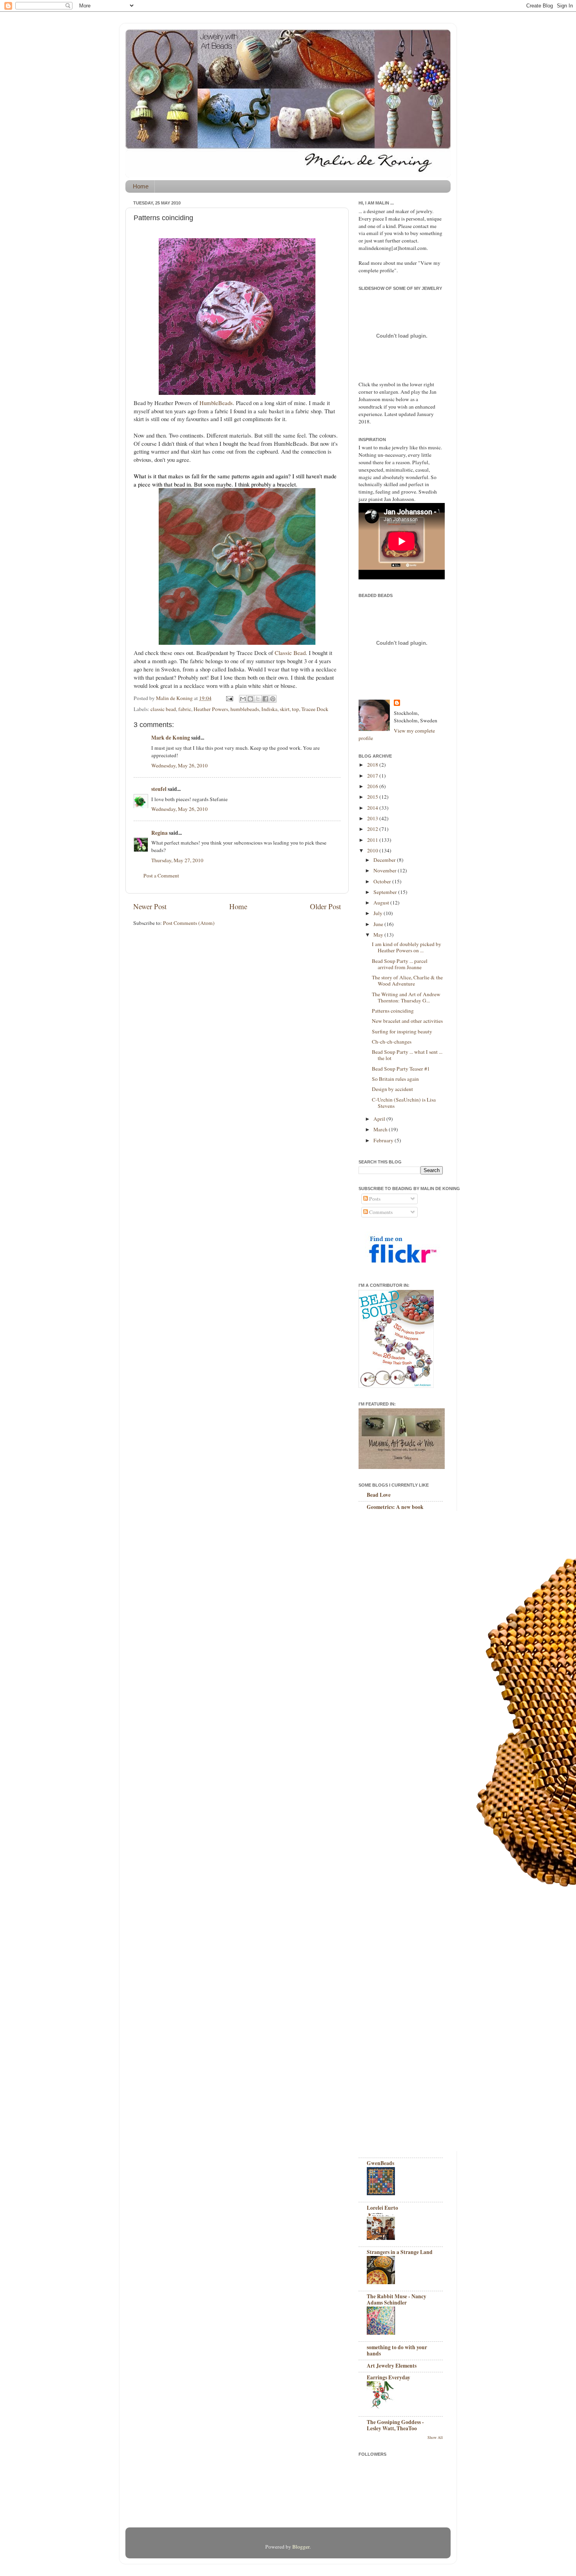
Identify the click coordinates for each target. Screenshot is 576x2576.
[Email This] (243, 699)
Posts (374, 1199)
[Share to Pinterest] (273, 699)
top (295, 709)
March (381, 1129)
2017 (373, 776)
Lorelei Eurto (382, 2208)
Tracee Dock (315, 709)
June (379, 924)
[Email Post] (229, 698)
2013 (373, 818)
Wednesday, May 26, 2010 (179, 765)
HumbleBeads (216, 403)
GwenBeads (380, 2163)
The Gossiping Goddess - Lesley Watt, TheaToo (395, 2425)
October (383, 881)
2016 (373, 786)
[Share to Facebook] (265, 699)
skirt (285, 709)
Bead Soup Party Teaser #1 (401, 1069)
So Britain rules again (395, 1079)
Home (141, 186)
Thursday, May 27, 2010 (177, 860)
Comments (380, 1212)
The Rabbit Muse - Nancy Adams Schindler (397, 2299)
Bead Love (379, 1495)
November (386, 870)
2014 (373, 808)
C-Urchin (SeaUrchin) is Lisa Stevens (404, 1103)
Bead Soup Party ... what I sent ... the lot (407, 1055)
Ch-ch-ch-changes (392, 1042)
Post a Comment (161, 876)
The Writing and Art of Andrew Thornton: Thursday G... (406, 997)
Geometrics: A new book (395, 1507)
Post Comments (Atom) (189, 923)
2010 (373, 850)
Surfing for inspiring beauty (402, 1031)
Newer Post (150, 906)
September (386, 892)
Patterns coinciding (393, 1011)
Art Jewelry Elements (392, 2366)
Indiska (269, 709)
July (379, 913)
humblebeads (245, 709)
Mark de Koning (171, 738)
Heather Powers (211, 709)
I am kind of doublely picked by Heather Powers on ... (407, 947)
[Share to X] (258, 699)
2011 (373, 840)
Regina (159, 833)
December (385, 860)
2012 (373, 829)
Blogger (301, 2547)
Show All (435, 2437)
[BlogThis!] (250, 699)
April (380, 1119)
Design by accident (392, 1089)
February (384, 1140)
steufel (159, 789)
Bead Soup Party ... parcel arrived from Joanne (400, 964)
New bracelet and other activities (407, 1021)
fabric (185, 709)
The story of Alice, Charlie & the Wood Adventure (407, 980)
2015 (373, 797)
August (382, 903)
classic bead (163, 709)
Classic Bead (290, 653)
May (379, 935)
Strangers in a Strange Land (400, 2252)
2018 (373, 765)
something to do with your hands (397, 2350)
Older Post (325, 906)
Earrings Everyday (389, 2377)
